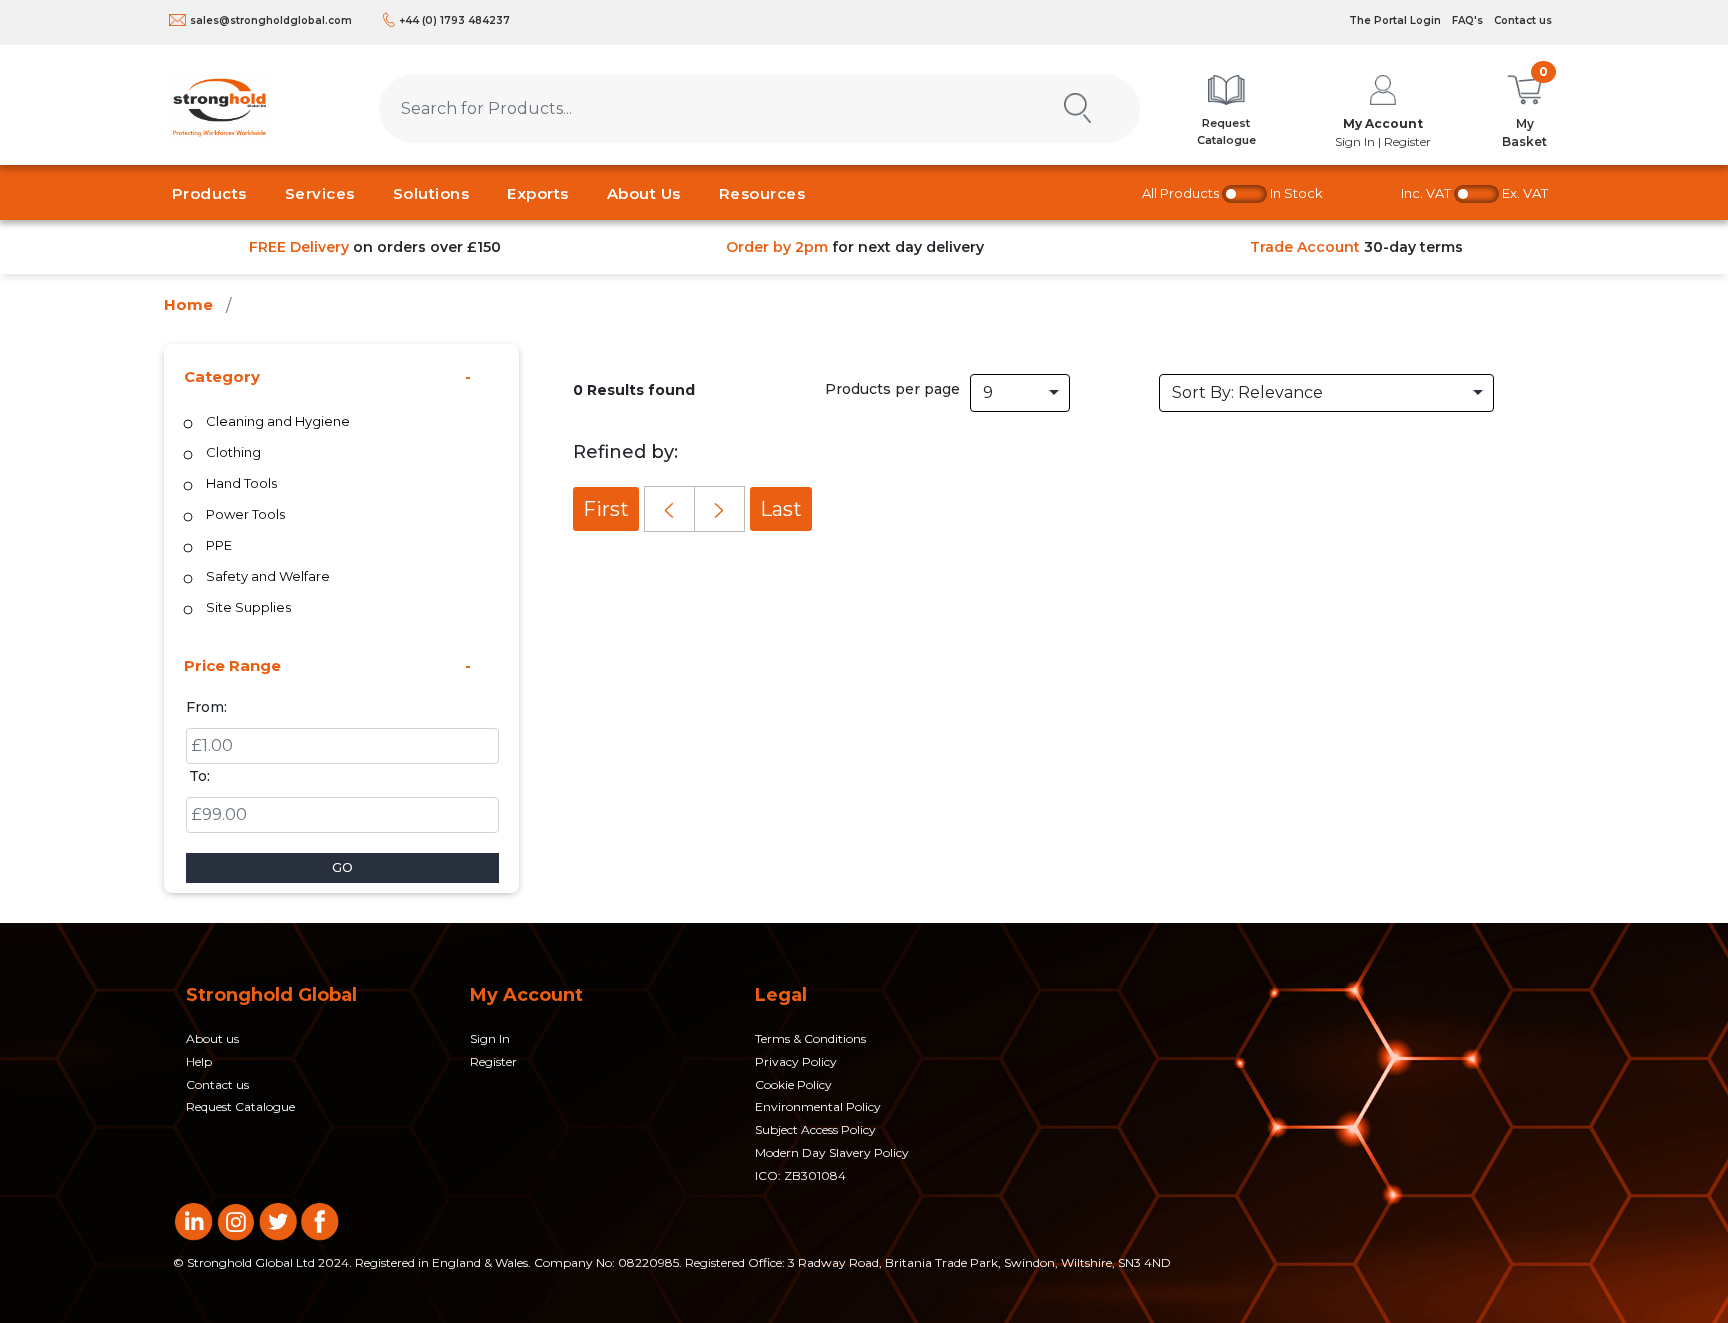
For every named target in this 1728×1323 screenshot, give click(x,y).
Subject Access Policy (815, 1129)
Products (209, 193)
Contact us (1523, 20)
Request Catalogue (240, 1106)
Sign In (490, 1038)
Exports (538, 193)
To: (199, 776)
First (606, 509)
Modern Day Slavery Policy (832, 1152)
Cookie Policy (793, 1084)
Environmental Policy (818, 1106)
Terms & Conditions (810, 1038)
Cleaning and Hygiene (278, 421)
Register (493, 1061)
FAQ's (1467, 20)
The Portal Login (1395, 20)
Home (188, 304)
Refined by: (625, 452)
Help (199, 1061)
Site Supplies (248, 607)
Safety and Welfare (268, 576)
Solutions (431, 193)
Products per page (892, 389)
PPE (219, 545)
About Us (644, 193)
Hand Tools (241, 483)
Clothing (233, 452)
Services (320, 193)
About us (212, 1038)
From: (206, 707)
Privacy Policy (796, 1061)
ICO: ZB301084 (800, 1175)
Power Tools (245, 514)
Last (781, 509)
